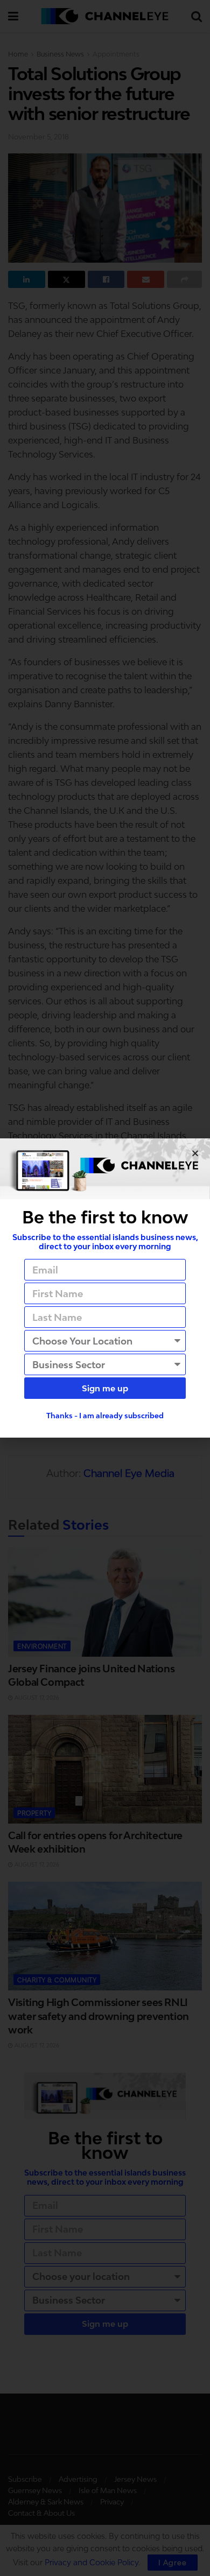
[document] (105, 1288)
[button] (195, 1153)
